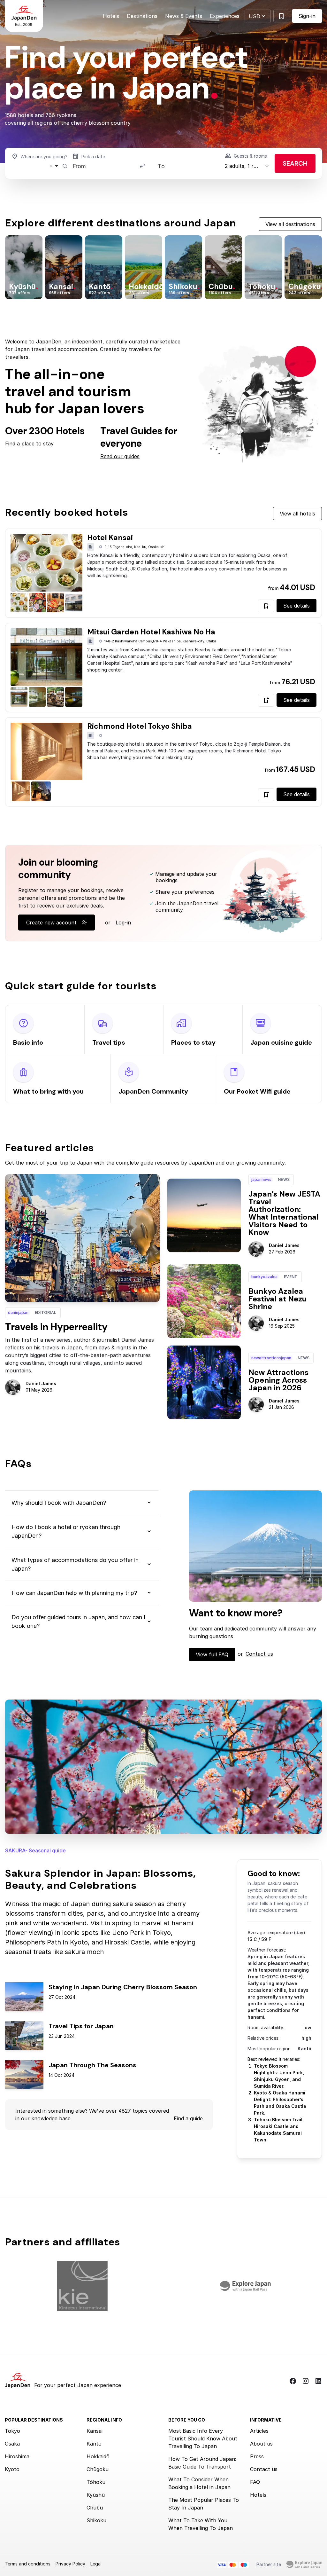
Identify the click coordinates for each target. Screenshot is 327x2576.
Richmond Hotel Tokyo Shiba (140, 726)
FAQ (255, 2482)
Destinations (142, 16)
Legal (96, 2564)
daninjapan (18, 1312)
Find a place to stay (29, 444)
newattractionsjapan (271, 1358)
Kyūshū (96, 2495)
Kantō (94, 2444)
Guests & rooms (250, 156)
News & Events (184, 16)
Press (257, 2456)
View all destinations (290, 224)
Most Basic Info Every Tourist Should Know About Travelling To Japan (203, 2439)
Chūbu (95, 2508)
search (295, 163)
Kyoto (12, 2469)
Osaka (12, 2444)
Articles (259, 2431)
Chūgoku (98, 2469)
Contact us (259, 1654)
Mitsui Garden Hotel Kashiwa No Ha (151, 632)
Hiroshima (17, 2456)
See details (297, 606)
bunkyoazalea (264, 1277)
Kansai (95, 2431)
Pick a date (93, 157)
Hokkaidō (98, 2456)
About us (261, 2444)
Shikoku (96, 2520)
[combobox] (37, 166)
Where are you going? (44, 157)
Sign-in (307, 16)
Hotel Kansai (110, 538)
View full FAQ (212, 1654)
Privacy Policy (70, 2564)
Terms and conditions (28, 2564)
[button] (258, 16)
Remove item (51, 166)
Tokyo (12, 2431)
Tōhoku (96, 2482)
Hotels (111, 16)
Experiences (225, 16)
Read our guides (120, 456)
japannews (261, 1179)
